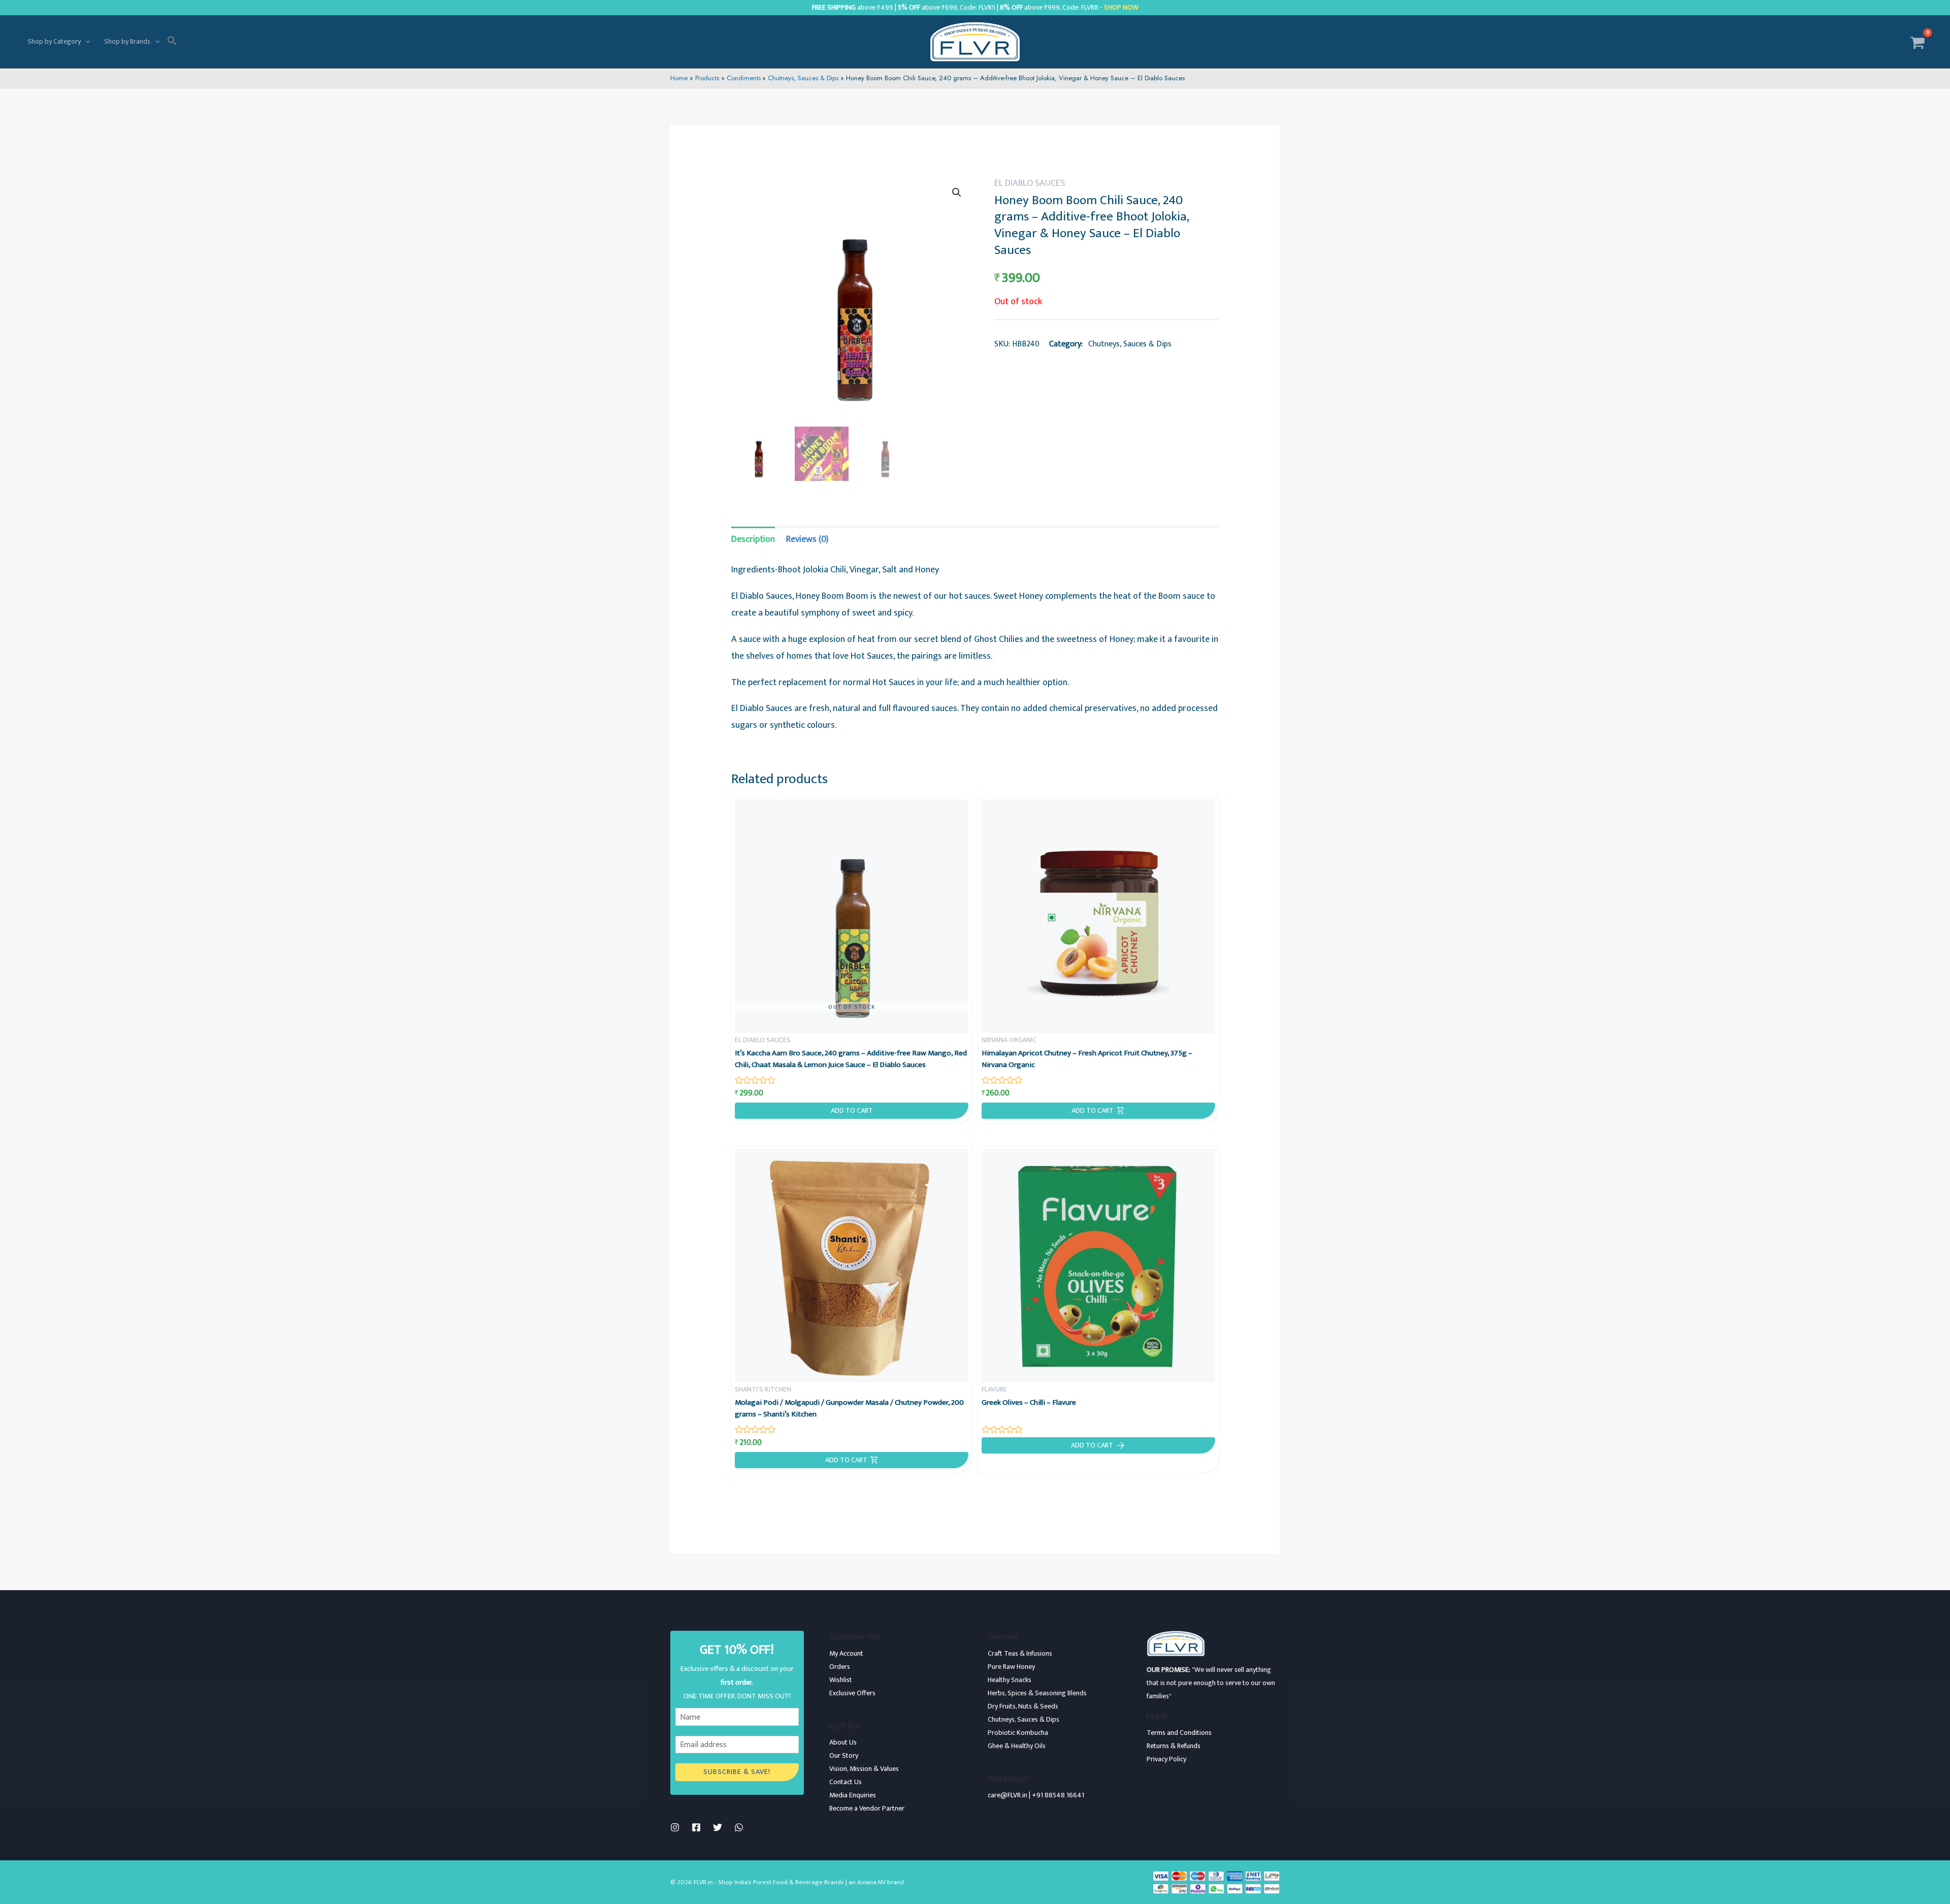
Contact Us (846, 1782)
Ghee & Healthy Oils (1017, 1746)
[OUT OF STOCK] (852, 916)
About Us (843, 1742)
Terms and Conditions (1179, 1733)
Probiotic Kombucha (1018, 1733)
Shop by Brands (127, 41)
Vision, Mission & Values (864, 1769)
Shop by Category (54, 41)
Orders (840, 1667)
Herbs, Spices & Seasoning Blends (1037, 1693)
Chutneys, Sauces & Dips (1130, 344)
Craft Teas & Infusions (1020, 1653)
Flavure (994, 1389)
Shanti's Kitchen (763, 1389)
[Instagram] (675, 1827)
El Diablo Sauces (1030, 183)
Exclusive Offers (852, 1693)
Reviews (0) (807, 539)
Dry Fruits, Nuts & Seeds (1023, 1706)
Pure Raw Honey (1011, 1667)
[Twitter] (718, 1827)
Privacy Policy (1166, 1759)
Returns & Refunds (1174, 1746)
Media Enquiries (853, 1795)
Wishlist (841, 1680)
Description (753, 539)
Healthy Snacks (1010, 1680)
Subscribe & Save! (737, 1772)
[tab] (753, 540)
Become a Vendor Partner (867, 1808)
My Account (846, 1653)
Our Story (844, 1755)
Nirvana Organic (1009, 1040)
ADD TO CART (852, 1111)
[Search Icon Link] (172, 42)
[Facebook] (696, 1827)
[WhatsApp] (739, 1827)
